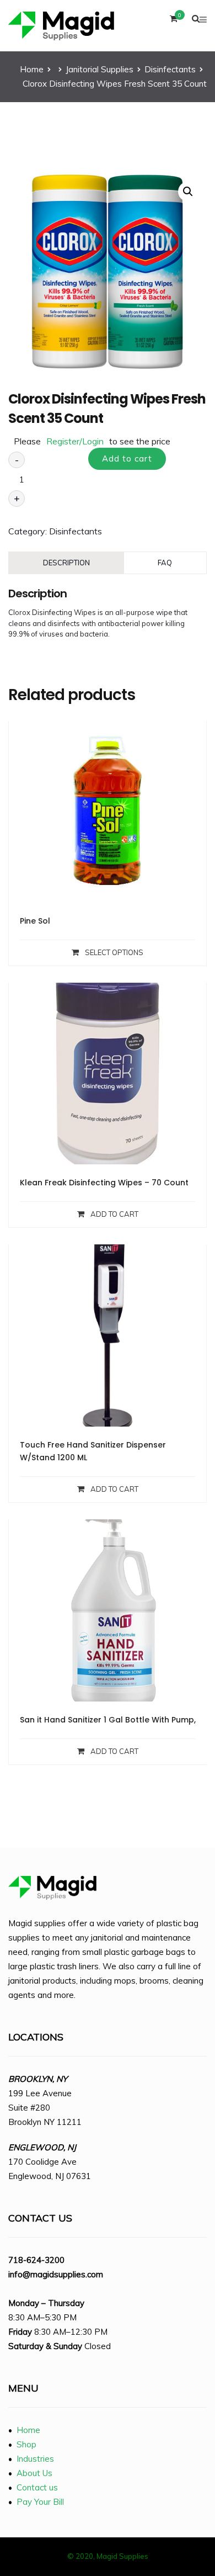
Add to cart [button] (114, 1214)
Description (66, 563)
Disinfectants (170, 69)
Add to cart (127, 459)
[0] (174, 21)
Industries (35, 2459)
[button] (188, 192)
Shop (26, 2444)
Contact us (37, 2487)
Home (32, 69)
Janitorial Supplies (100, 69)
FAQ (165, 563)
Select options (114, 952)
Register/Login (75, 441)
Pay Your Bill (40, 2502)
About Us (34, 2473)
